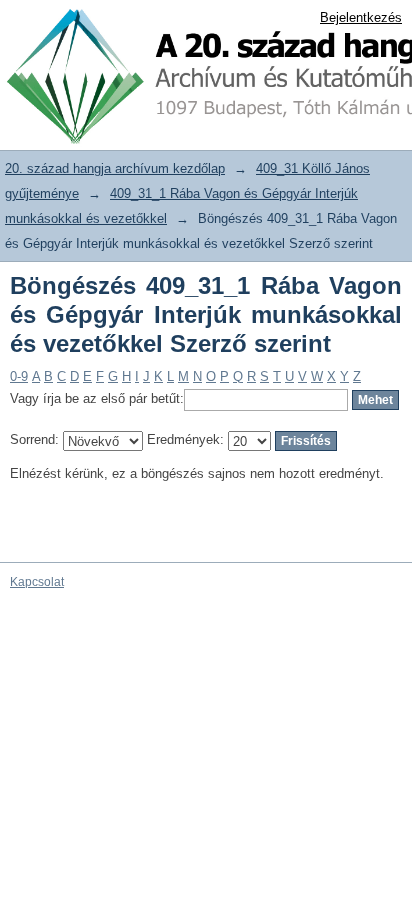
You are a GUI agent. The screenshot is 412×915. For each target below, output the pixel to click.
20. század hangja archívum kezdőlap (115, 168)
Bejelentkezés (361, 17)
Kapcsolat (37, 582)
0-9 (19, 376)
